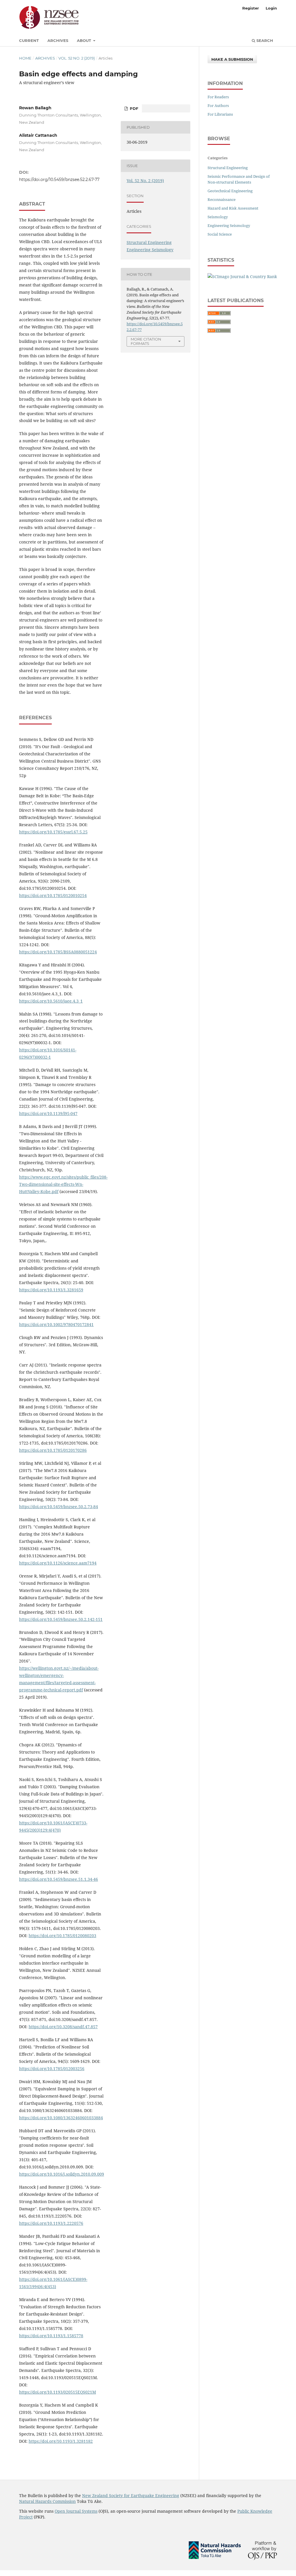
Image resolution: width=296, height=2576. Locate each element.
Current (29, 40)
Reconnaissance (222, 199)
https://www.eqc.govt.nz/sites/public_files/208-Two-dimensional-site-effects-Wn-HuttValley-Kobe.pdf (63, 1184)
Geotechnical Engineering (230, 191)
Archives (58, 40)
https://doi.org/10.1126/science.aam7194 (58, 1563)
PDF (133, 108)
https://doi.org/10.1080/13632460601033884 (61, 2118)
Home (25, 58)
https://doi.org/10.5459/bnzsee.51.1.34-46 (59, 1879)
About (85, 40)
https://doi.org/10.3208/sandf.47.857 (63, 2027)
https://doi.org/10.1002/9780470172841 (56, 1324)
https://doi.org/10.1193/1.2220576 (51, 2223)
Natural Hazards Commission (47, 2501)
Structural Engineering (149, 242)
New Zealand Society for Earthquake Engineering (131, 2495)
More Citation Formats (146, 341)
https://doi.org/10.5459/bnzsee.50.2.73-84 (59, 1507)
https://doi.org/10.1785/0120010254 (53, 895)
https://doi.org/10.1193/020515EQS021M (58, 2392)
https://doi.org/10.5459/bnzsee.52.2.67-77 (59, 180)
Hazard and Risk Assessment (233, 208)
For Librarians (220, 114)
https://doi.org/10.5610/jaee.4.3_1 (51, 1001)
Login (271, 8)
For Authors (218, 106)
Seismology (218, 217)
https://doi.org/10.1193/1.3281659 (51, 1290)
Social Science (220, 234)
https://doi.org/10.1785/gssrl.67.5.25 (53, 832)
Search (264, 40)
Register (251, 8)
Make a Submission (232, 59)
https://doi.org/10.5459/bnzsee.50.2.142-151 (61, 1619)
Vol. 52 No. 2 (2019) (77, 58)
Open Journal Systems (76, 2511)
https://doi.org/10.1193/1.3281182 (61, 2441)
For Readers (218, 97)
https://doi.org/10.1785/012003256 (52, 2069)
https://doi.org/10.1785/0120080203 (62, 1936)
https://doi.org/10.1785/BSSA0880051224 (58, 952)
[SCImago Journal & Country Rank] (242, 277)
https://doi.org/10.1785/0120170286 (53, 1450)
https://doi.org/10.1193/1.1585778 (51, 2336)
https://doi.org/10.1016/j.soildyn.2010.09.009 (62, 2174)
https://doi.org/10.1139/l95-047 (48, 1113)
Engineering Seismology (150, 250)
